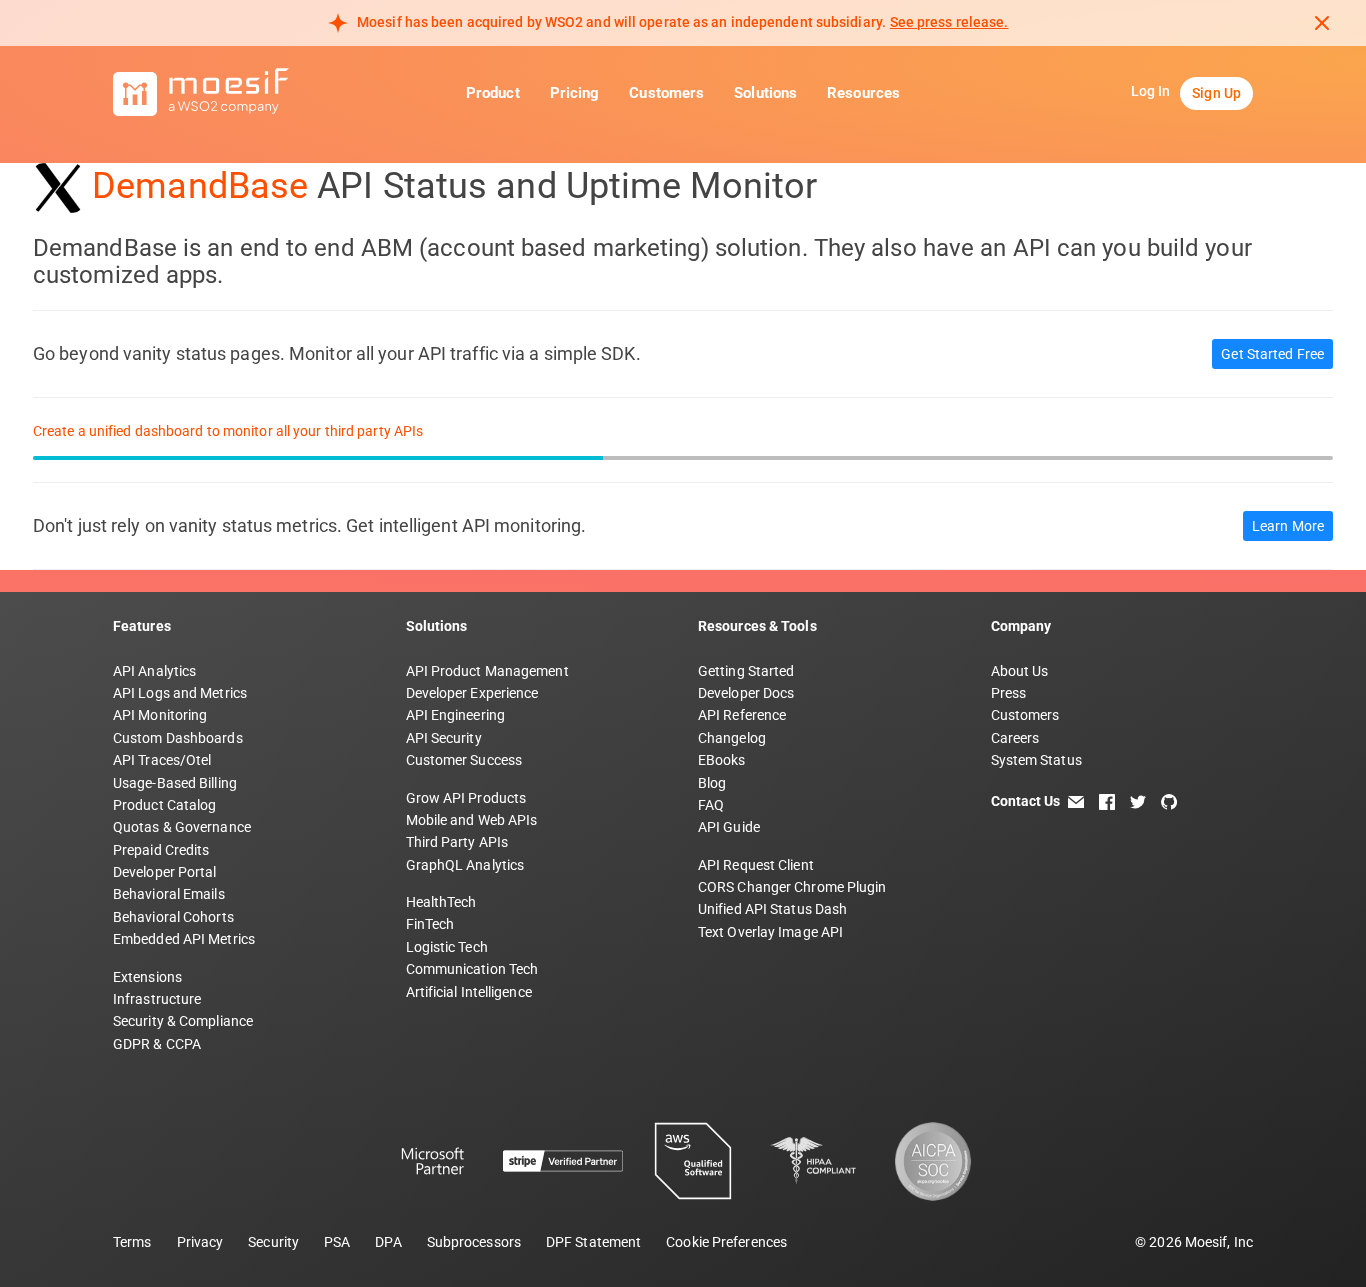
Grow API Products (466, 798)
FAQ (711, 805)
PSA (337, 1242)
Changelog (732, 738)
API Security (444, 738)
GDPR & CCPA (157, 1044)
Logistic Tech (447, 947)
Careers (1015, 738)
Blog (712, 783)
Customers (666, 94)
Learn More (1288, 526)
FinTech (430, 924)
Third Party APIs (457, 842)
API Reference (742, 715)
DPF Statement (593, 1242)
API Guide (729, 827)
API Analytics (154, 671)
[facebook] (1107, 801)
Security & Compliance (183, 1021)
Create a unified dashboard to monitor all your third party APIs (228, 431)
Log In (1151, 92)
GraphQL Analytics (465, 865)
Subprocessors (474, 1242)
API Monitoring (160, 715)
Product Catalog (165, 805)
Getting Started (746, 671)
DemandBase (200, 186)
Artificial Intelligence (469, 992)
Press (1009, 693)
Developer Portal (165, 872)
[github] (1169, 801)
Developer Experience (472, 693)
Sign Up (1216, 94)
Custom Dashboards (178, 738)
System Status (1036, 760)
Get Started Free (1272, 354)
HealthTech (441, 902)
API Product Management (487, 671)
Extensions (147, 977)
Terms (132, 1242)
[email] (1076, 801)
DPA (388, 1242)
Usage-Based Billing (175, 783)
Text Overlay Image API (770, 932)
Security (273, 1242)
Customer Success (464, 760)
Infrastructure (157, 999)
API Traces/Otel (162, 760)
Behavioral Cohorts (173, 917)
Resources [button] (863, 94)
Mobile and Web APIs (472, 820)
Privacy (200, 1242)
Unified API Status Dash (772, 909)
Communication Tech (472, 969)
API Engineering (456, 715)
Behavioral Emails (169, 894)
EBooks (722, 760)
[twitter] (1138, 801)
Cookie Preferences (726, 1242)
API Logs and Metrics (180, 693)
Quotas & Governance (182, 827)
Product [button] (493, 94)
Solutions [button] (765, 94)
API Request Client (756, 865)
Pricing (575, 94)
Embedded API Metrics (184, 939)
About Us (1020, 671)
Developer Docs (746, 693)
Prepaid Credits (161, 850)
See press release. (949, 22)
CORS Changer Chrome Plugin (792, 887)
